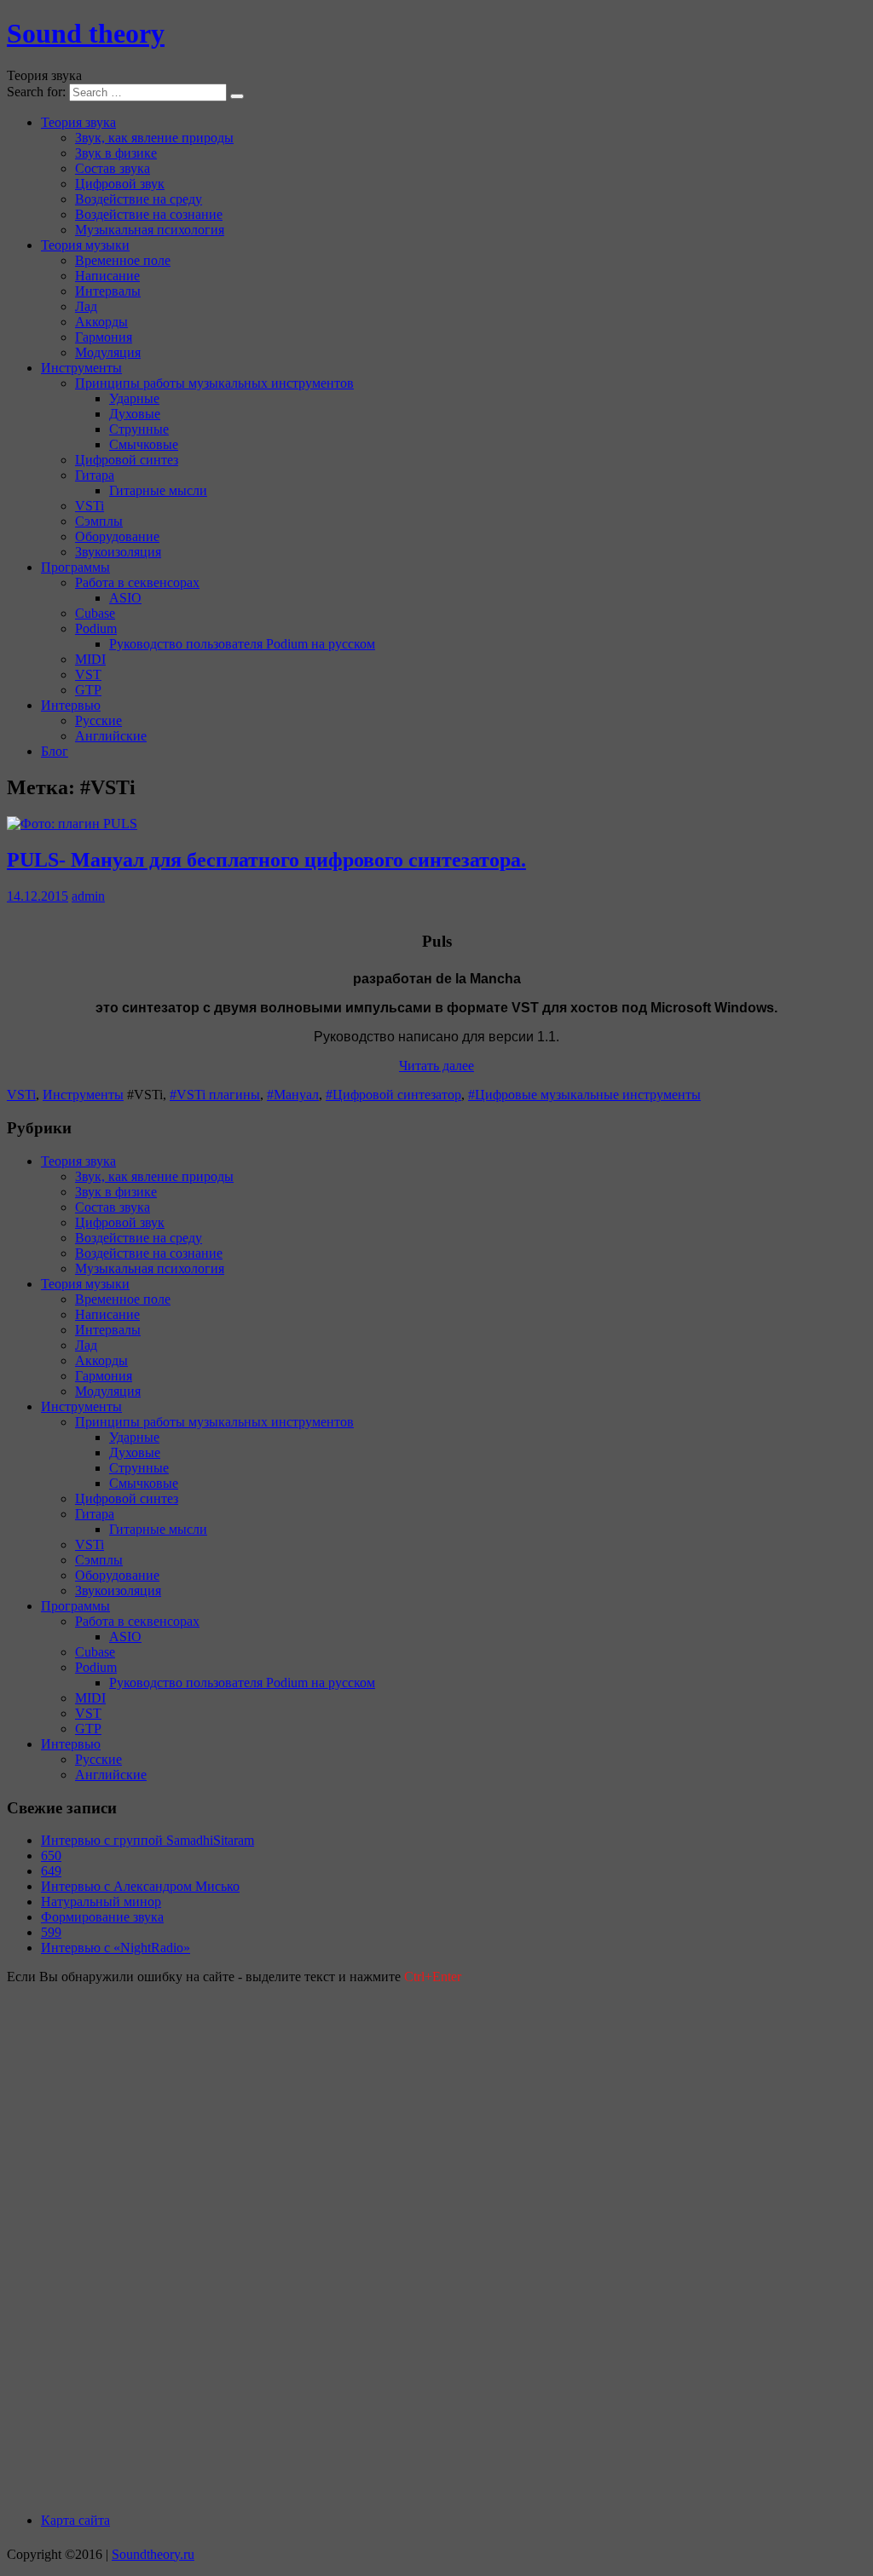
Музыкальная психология (150, 230)
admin (88, 896)
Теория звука (78, 122)
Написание (107, 276)
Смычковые (144, 444)
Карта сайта (75, 2520)
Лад (86, 306)
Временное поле (123, 260)
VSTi (90, 506)
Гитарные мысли (158, 490)
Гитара (95, 475)
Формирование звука (102, 1917)
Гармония (104, 337)
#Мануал (293, 1095)
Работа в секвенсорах (137, 582)
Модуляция (108, 352)
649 (51, 1871)
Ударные (134, 398)
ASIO (125, 598)
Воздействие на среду (139, 199)
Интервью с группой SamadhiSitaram (147, 1840)
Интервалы (108, 291)
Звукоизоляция (118, 552)
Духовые (135, 414)
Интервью (71, 705)
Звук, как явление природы (154, 138)
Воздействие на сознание (149, 214)
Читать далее (436, 1066)
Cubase (95, 613)
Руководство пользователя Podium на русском (242, 644)
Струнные (139, 429)
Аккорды (101, 322)
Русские (98, 720)
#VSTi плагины (215, 1095)
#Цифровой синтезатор (393, 1095)
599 (51, 1932)
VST (88, 674)
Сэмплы (99, 521)
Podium (96, 628)
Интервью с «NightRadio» (116, 1948)
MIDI (90, 659)
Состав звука (113, 168)
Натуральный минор (101, 1902)
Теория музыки (85, 245)
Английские (111, 736)
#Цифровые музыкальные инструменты (584, 1095)
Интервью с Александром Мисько (140, 1886)
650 (51, 1856)
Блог (55, 751)
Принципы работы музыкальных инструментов (214, 383)
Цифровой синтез (127, 460)
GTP (88, 690)
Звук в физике (116, 153)
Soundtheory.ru (153, 2554)
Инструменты (81, 368)
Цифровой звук (120, 184)
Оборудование (117, 536)
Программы (75, 567)
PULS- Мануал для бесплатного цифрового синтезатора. (266, 860)
